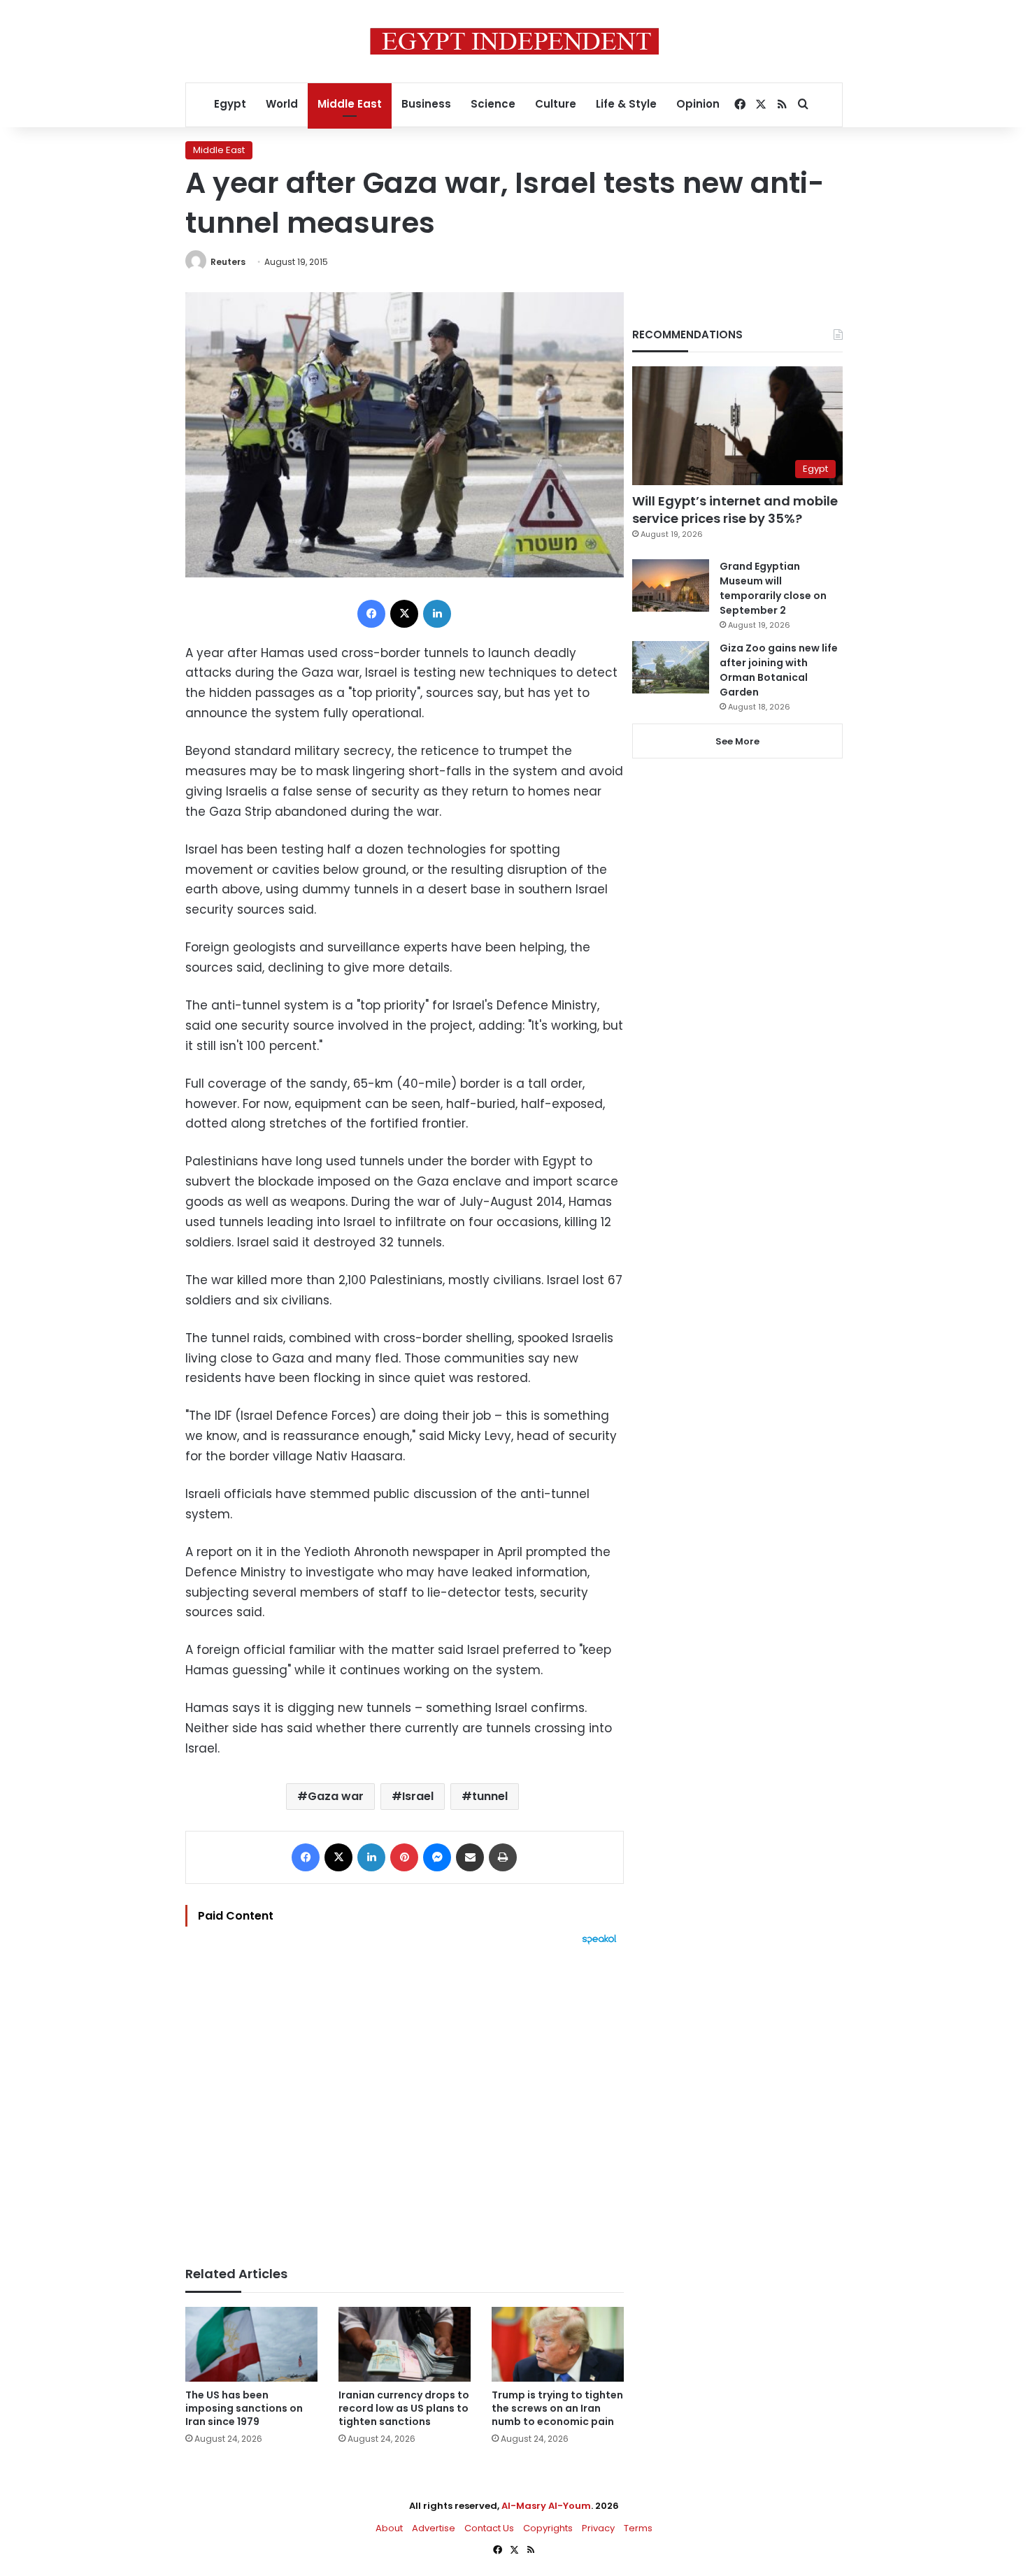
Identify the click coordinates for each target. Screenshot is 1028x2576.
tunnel (490, 1796)
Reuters (228, 262)
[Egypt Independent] (514, 41)
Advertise (434, 2528)
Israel (418, 1796)
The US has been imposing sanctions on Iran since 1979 (244, 2408)
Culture (556, 104)
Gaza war (336, 1796)
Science (493, 104)
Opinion (698, 104)
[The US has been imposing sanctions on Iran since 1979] (251, 2344)
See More (737, 741)
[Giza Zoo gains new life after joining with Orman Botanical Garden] (671, 667)
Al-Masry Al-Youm (546, 2506)
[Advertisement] (405, 2099)
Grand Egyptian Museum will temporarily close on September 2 (773, 588)
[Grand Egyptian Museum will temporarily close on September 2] (671, 585)
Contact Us (489, 2528)
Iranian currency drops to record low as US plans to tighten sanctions (404, 2408)
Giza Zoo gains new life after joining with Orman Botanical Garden (779, 670)
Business (426, 104)
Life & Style (626, 104)
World (282, 104)
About (389, 2528)
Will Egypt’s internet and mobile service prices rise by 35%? (735, 510)
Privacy (598, 2528)
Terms (638, 2528)
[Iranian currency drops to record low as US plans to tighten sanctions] (405, 2344)
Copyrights (548, 2528)
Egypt (230, 104)
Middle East (350, 104)
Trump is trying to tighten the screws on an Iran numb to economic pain (557, 2408)
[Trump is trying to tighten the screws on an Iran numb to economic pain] (558, 2344)
